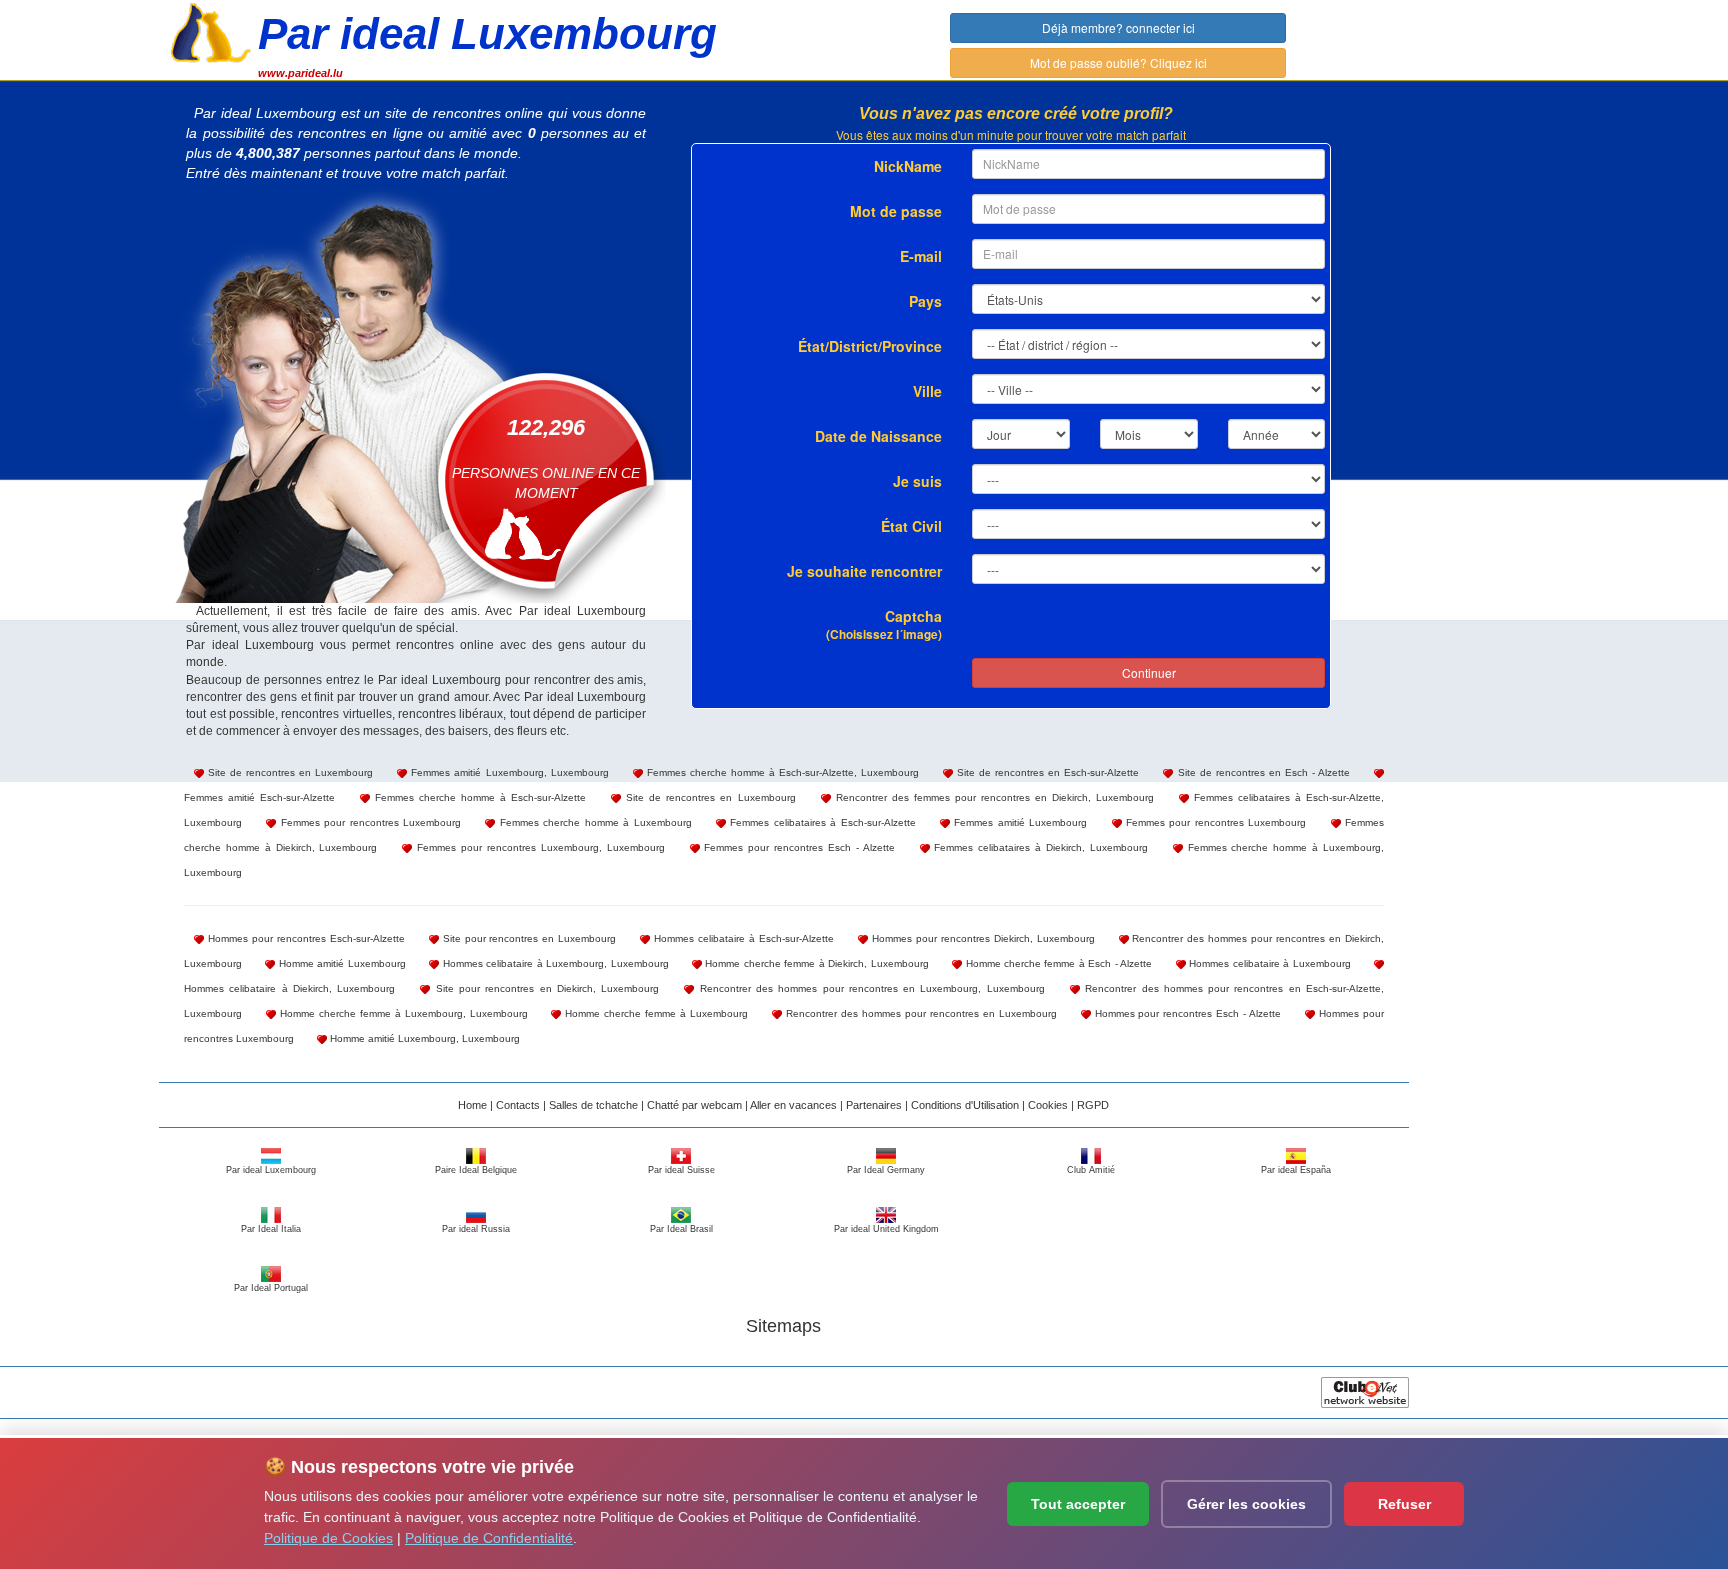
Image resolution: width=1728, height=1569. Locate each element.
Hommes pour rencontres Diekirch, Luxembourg (981, 938)
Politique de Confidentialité (489, 1538)
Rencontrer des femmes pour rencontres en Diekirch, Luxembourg (992, 797)
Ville (927, 391)
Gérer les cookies (1246, 1504)
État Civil (911, 526)
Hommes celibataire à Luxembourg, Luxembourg (553, 963)
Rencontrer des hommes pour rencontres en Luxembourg (919, 1013)
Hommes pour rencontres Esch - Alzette (1186, 1013)
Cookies (1048, 1105)
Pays (925, 301)
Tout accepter (1078, 1504)
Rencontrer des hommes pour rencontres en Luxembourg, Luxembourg (869, 988)
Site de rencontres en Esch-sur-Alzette (1046, 772)
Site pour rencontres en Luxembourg (528, 938)
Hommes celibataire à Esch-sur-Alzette (742, 938)
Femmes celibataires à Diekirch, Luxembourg (1039, 847)
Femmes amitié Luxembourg (1018, 822)
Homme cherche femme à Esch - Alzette (1057, 963)
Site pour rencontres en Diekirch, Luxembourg (544, 988)
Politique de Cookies (328, 1538)
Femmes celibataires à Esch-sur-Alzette (821, 822)
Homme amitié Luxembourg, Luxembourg (423, 1038)
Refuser (1404, 1504)
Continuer (1149, 672)
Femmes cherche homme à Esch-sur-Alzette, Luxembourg (781, 772)
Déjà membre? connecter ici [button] (1118, 27)
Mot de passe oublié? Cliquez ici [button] (1118, 62)
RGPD (1093, 1105)
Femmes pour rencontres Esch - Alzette (797, 847)
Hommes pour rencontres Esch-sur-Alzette (304, 938)
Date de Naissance (878, 436)
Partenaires (874, 1105)
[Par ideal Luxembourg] (211, 31)
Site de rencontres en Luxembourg (288, 772)
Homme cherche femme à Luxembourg (654, 1013)
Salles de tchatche (593, 1105)
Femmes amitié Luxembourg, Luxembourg (507, 772)
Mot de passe (896, 211)
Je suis (917, 481)
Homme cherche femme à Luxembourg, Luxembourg (402, 1013)
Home (472, 1105)
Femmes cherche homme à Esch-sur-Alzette (478, 797)
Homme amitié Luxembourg (340, 963)
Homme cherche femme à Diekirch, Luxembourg (815, 963)
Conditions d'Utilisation (965, 1105)
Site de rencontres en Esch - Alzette (1261, 772)
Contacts (518, 1105)
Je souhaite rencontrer (864, 571)
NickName (908, 166)
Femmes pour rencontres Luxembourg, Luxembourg (538, 847)
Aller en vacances (793, 1105)
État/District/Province (870, 346)
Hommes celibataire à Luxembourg (1268, 963)
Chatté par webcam (694, 1105)
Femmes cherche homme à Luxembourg (593, 822)
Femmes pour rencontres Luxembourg (368, 822)
